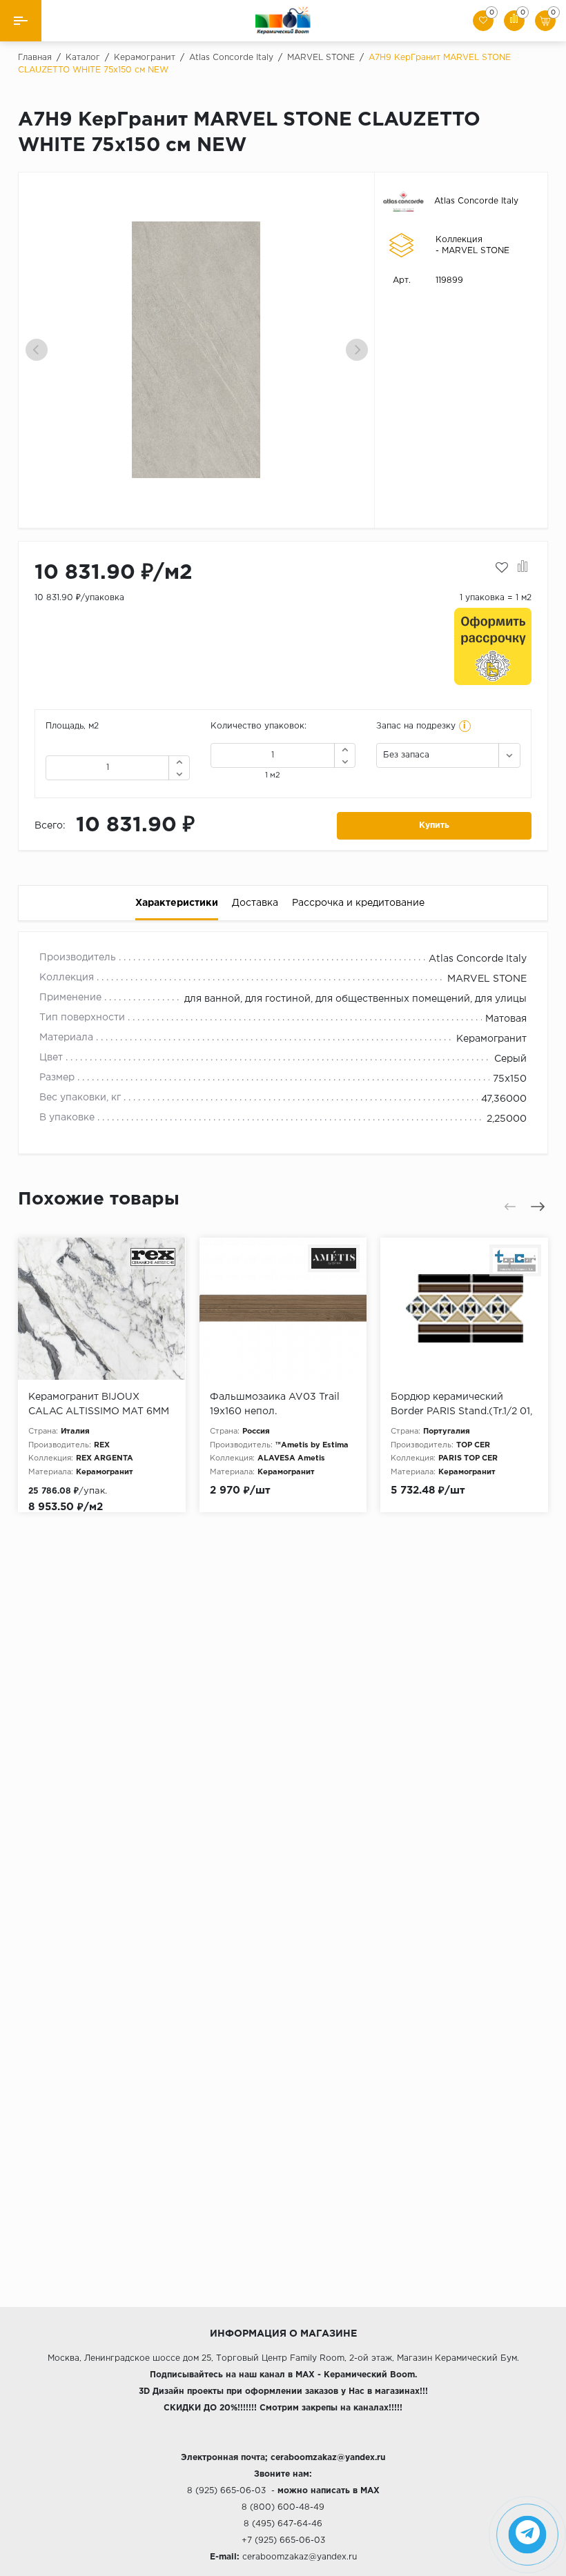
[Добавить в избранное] (502, 568)
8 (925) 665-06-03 (226, 2491)
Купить (434, 825)
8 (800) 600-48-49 (283, 2507)
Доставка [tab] (255, 903)
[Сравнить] (523, 568)
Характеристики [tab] (177, 903)
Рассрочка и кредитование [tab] (358, 903)
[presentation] (37, 350)
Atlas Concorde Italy (476, 201)
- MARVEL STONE (472, 251)
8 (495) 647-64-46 (283, 2524)
